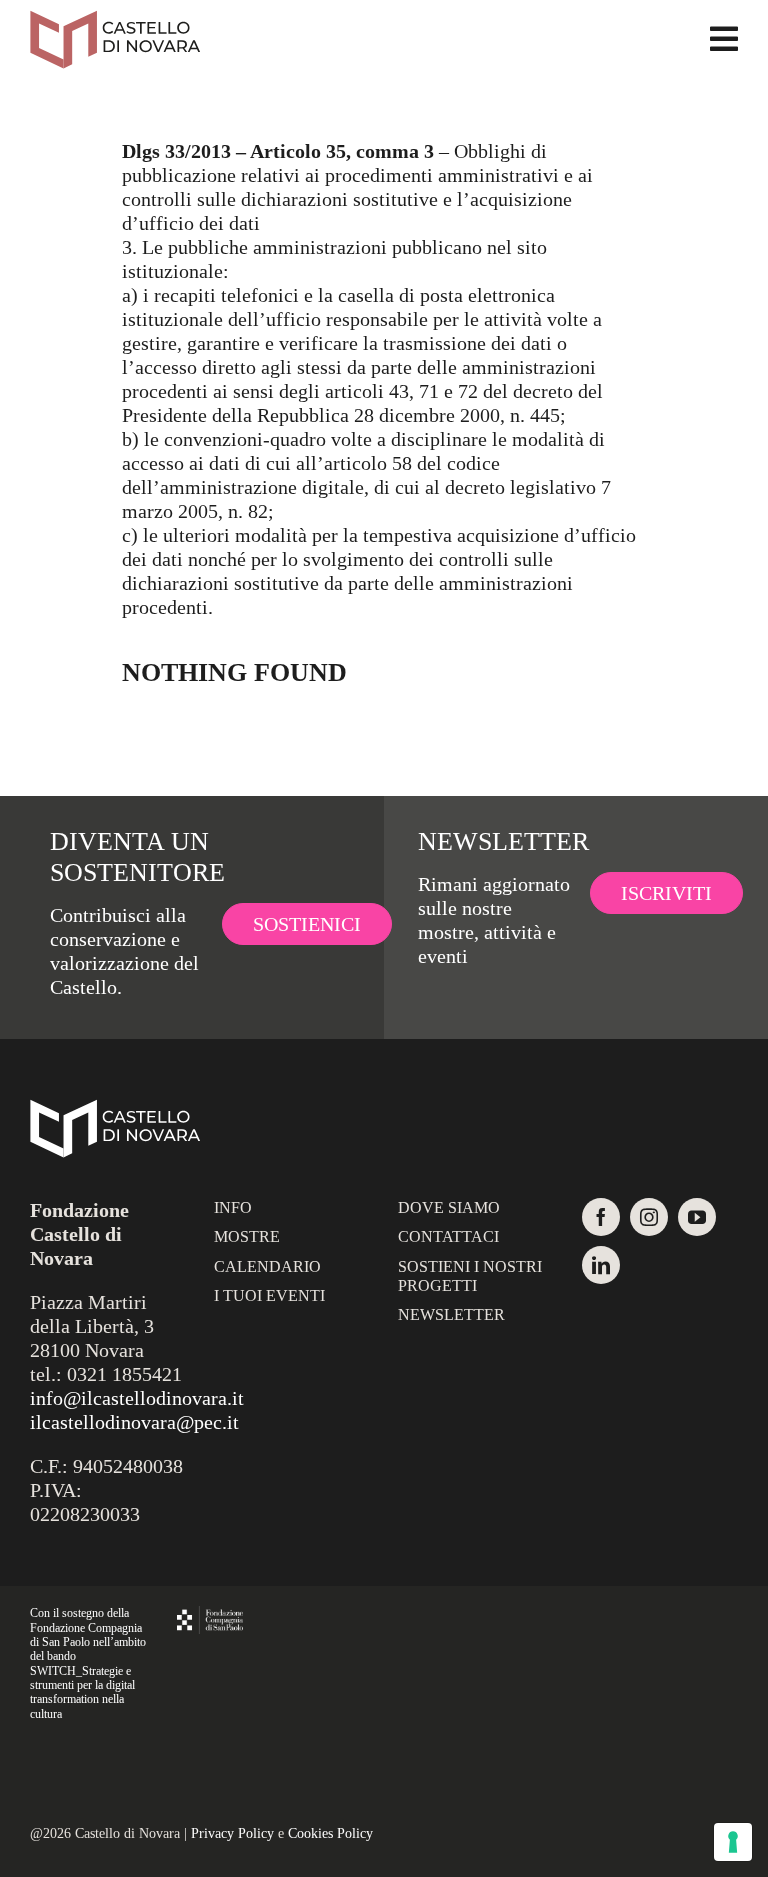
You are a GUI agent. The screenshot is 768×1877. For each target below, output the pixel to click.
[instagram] (649, 1217)
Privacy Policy (232, 1833)
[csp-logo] (210, 1616)
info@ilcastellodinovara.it (137, 1398)
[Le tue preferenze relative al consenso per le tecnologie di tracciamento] (733, 1842)
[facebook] (601, 1217)
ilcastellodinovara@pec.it (134, 1422)
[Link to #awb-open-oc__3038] (724, 39)
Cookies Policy (330, 1833)
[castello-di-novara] (115, 20)
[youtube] (697, 1217)
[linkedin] (601, 1265)
